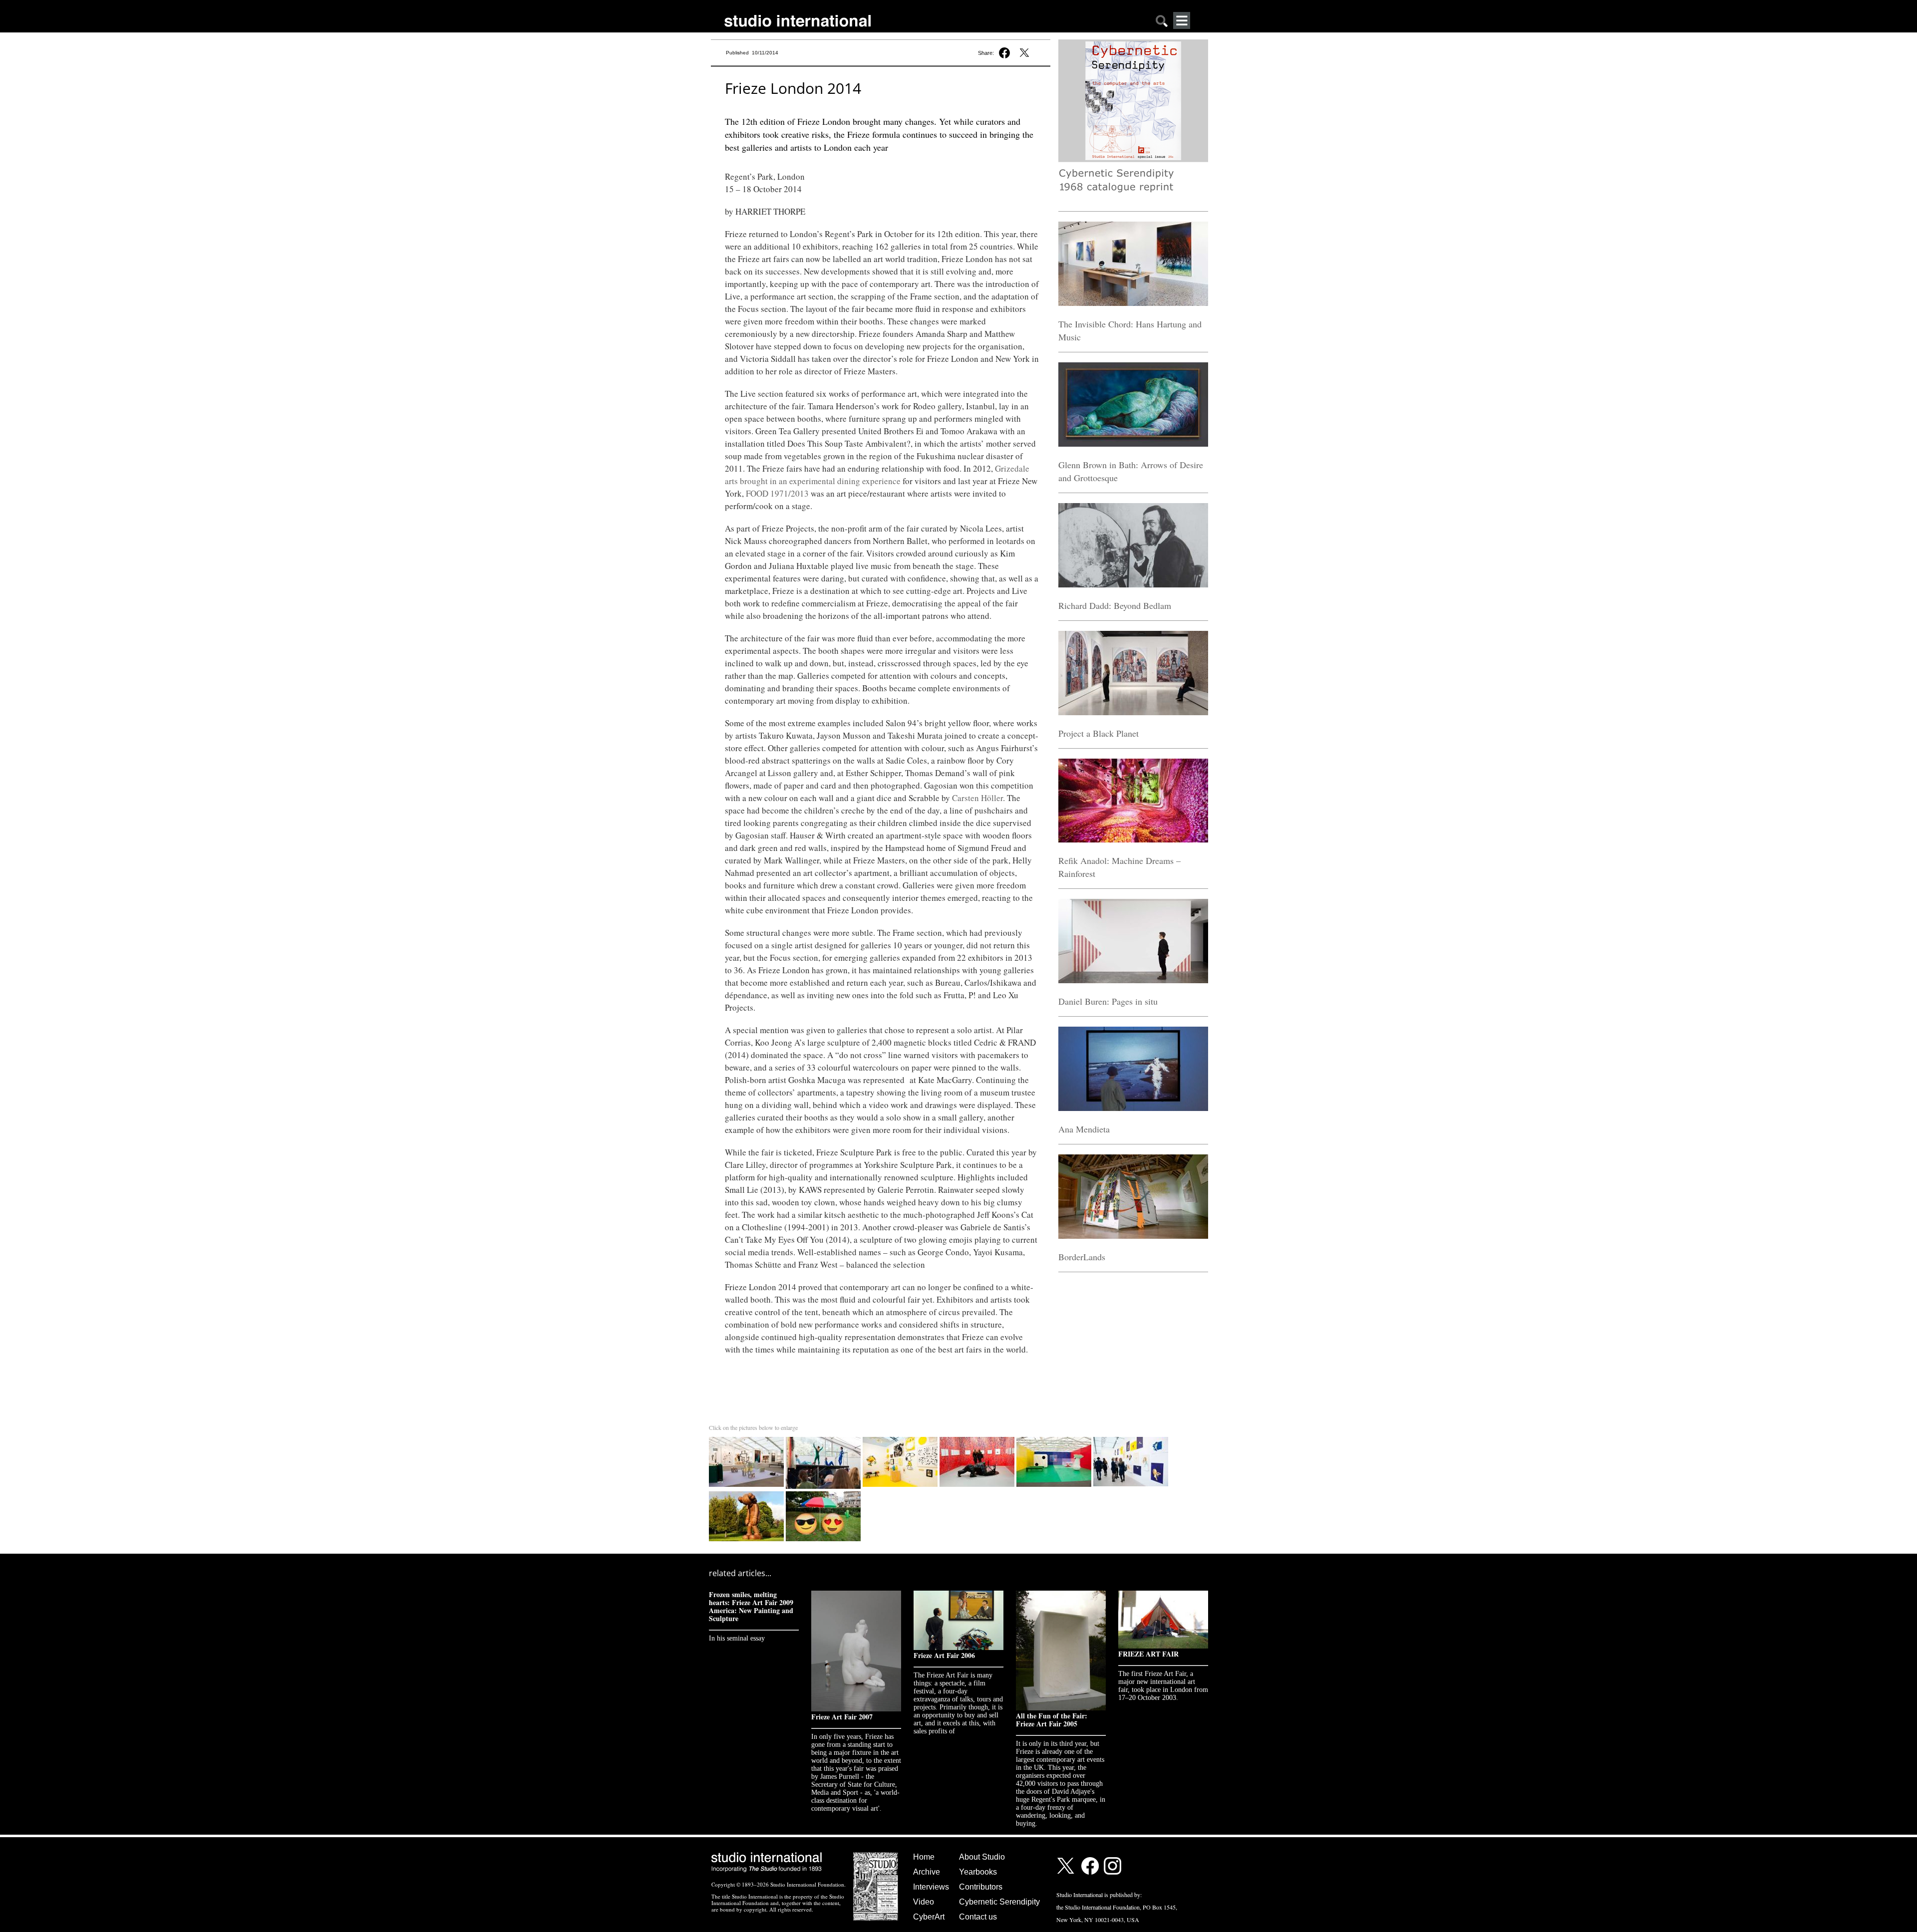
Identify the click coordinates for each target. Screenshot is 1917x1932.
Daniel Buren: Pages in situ (1108, 1001)
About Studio (982, 1857)
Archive (927, 1872)
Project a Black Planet (1099, 733)
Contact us (978, 1917)
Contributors (981, 1887)
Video (924, 1902)
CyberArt (929, 1917)
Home (924, 1857)
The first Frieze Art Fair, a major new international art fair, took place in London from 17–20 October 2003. (1163, 1686)
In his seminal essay (737, 1638)
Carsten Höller (977, 798)
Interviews (931, 1887)
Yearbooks (978, 1872)
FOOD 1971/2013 (777, 493)
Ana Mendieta (1084, 1129)
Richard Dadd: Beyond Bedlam (1115, 605)
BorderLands (1082, 1257)
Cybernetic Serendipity (999, 1902)
